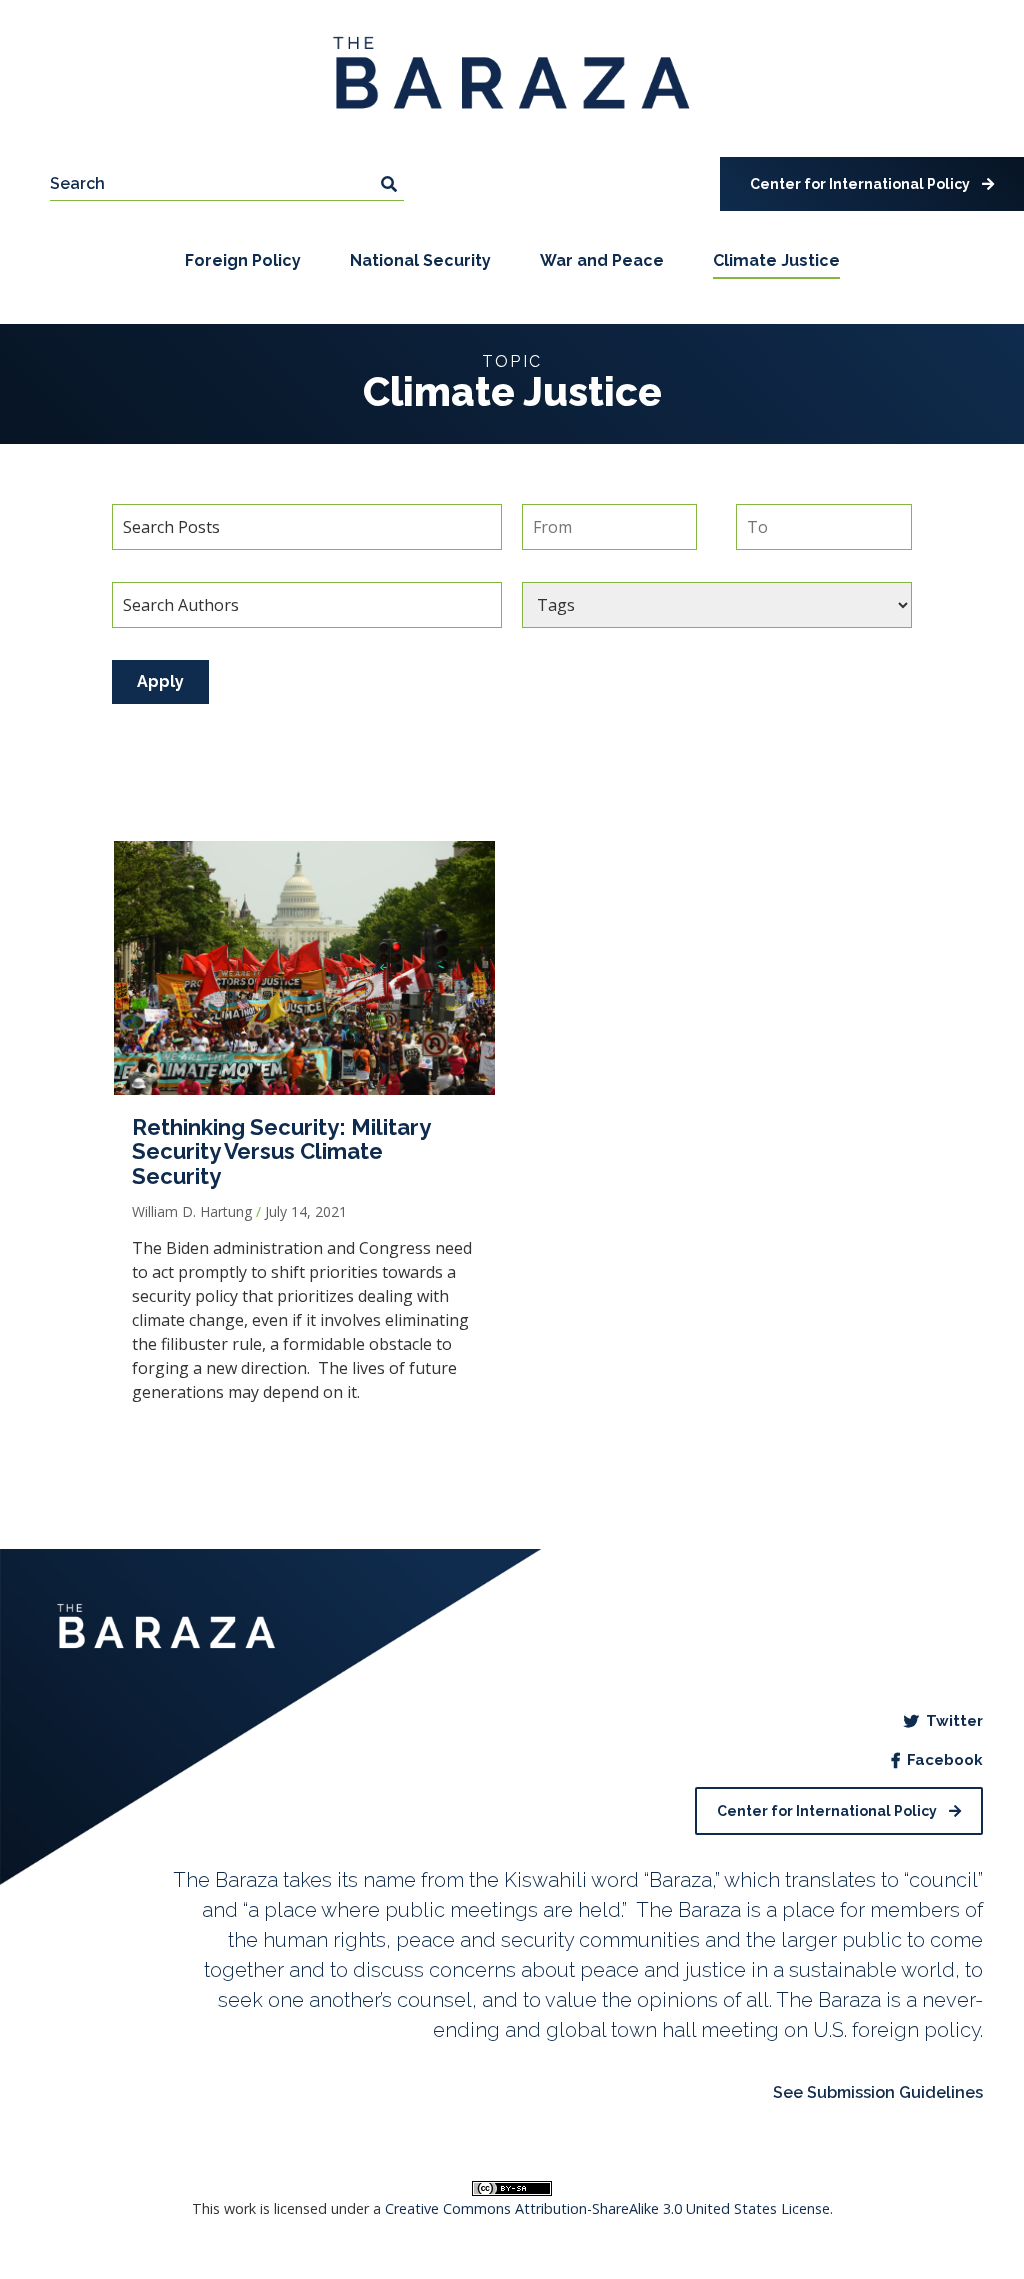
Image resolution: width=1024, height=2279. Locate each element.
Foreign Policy (243, 260)
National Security (420, 260)
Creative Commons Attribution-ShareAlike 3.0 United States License (607, 2208)
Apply (160, 681)
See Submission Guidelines (878, 2092)
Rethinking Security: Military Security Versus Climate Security (281, 1151)
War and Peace (602, 260)
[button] (872, 184)
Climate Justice (776, 260)
